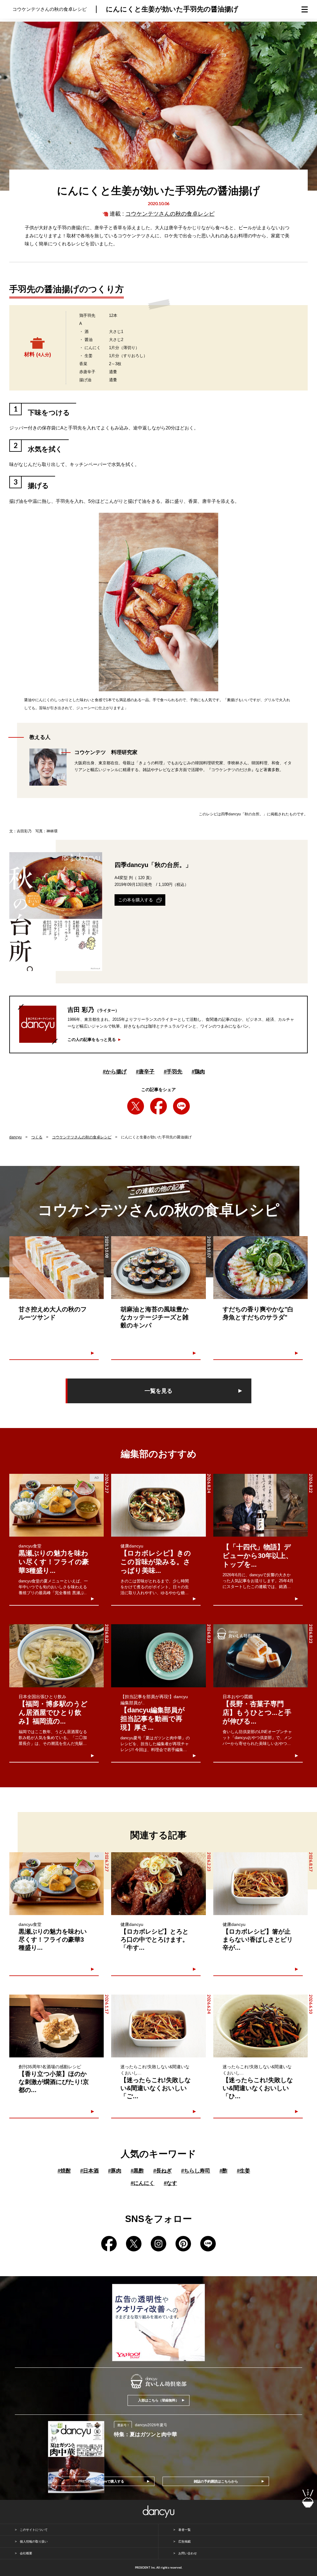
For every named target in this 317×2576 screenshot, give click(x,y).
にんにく (143, 2183)
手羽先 (173, 1072)
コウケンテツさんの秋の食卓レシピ (170, 214)
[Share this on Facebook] (158, 1106)
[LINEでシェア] (181, 1106)
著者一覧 (185, 2530)
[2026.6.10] (261, 2026)
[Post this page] (136, 1106)
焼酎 (64, 2171)
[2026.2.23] (158, 1884)
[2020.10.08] (56, 1268)
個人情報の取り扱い (34, 2541)
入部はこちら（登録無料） (158, 2400)
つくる (37, 1137)
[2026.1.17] (56, 2026)
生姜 (243, 2171)
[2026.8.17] (261, 1884)
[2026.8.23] (158, 1656)
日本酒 (89, 2171)
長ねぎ (163, 2171)
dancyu (15, 1137)
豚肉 (115, 2171)
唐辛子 (145, 1072)
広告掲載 (185, 2541)
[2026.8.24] (158, 1505)
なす (170, 2183)
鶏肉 (198, 1072)
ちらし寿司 (196, 2171)
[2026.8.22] (261, 1505)
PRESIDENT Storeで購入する (101, 2481)
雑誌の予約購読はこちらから (216, 2481)
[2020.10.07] (158, 1268)
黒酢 (137, 2171)
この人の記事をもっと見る (92, 1040)
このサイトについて (34, 2530)
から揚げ (115, 1072)
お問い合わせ (188, 2553)
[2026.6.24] (158, 2026)
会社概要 (26, 2553)
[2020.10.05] (261, 1268)
